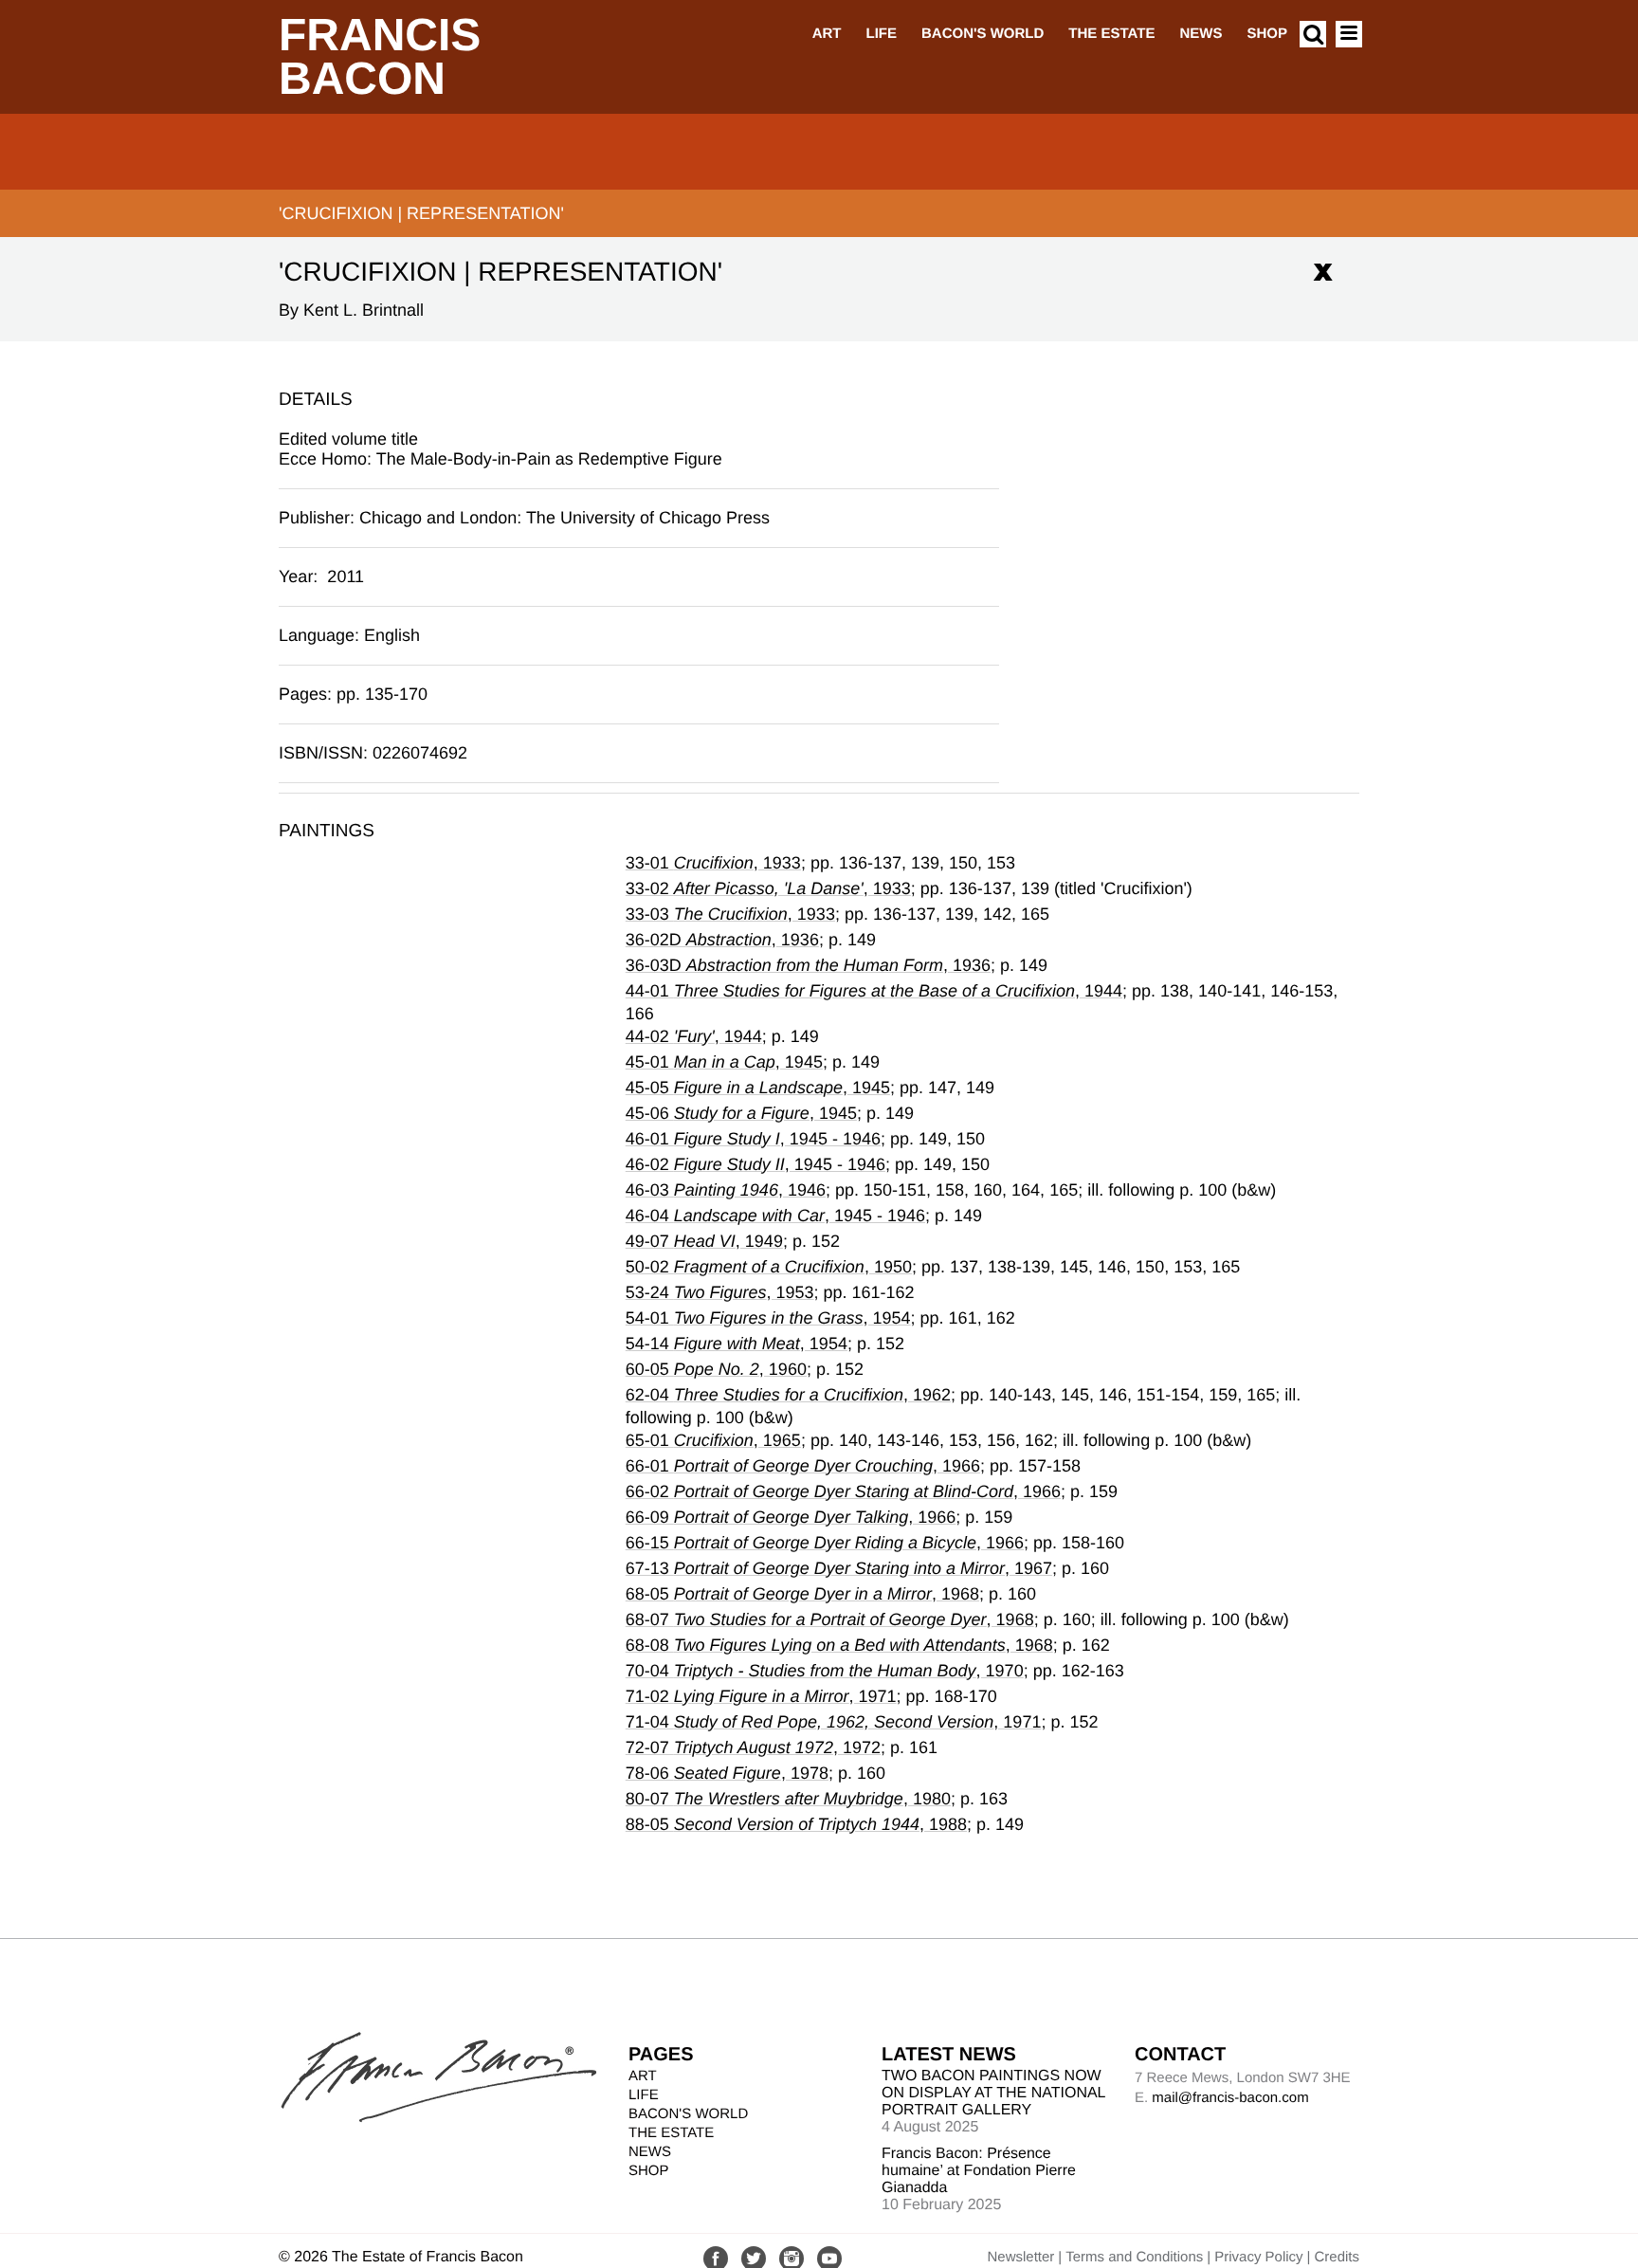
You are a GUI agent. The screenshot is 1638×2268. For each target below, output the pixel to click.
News (1201, 34)
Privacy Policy (1258, 2257)
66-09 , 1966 (791, 1517)
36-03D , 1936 (808, 965)
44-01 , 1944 (874, 991)
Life (881, 34)
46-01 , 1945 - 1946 (753, 1139)
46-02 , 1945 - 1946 (755, 1164)
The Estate (1111, 34)
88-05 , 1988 (796, 1824)
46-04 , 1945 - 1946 (775, 1216)
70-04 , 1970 (825, 1671)
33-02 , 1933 (768, 888)
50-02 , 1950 (769, 1267)
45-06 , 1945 (741, 1113)
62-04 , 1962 (788, 1395)
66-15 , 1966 (825, 1543)
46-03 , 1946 (726, 1190)
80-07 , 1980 (788, 1799)
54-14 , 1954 (737, 1344)
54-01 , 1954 (768, 1318)
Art (827, 34)
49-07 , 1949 (704, 1241)
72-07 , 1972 (753, 1747)
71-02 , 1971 (761, 1696)
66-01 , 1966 (803, 1466)
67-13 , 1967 (839, 1568)
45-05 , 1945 (758, 1088)
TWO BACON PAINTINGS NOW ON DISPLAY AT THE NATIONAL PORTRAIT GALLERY (993, 2093)
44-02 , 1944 (694, 1036)
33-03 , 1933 (730, 914)
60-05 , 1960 (716, 1369)
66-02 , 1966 (843, 1491)
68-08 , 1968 (839, 1645)
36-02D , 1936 (722, 940)
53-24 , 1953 (720, 1292)
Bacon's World (983, 34)
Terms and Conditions (1134, 2257)
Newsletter (1020, 2257)
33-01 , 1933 (713, 863)
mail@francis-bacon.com (1230, 2098)
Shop (1267, 34)
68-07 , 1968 (830, 1619)
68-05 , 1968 (802, 1594)
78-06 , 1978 (727, 1773)
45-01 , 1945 (724, 1062)
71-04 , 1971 (834, 1722)
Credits (1337, 2257)
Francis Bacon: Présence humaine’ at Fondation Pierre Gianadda (979, 2171)
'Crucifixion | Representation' (421, 213)
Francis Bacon (380, 57)
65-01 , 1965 (713, 1440)
